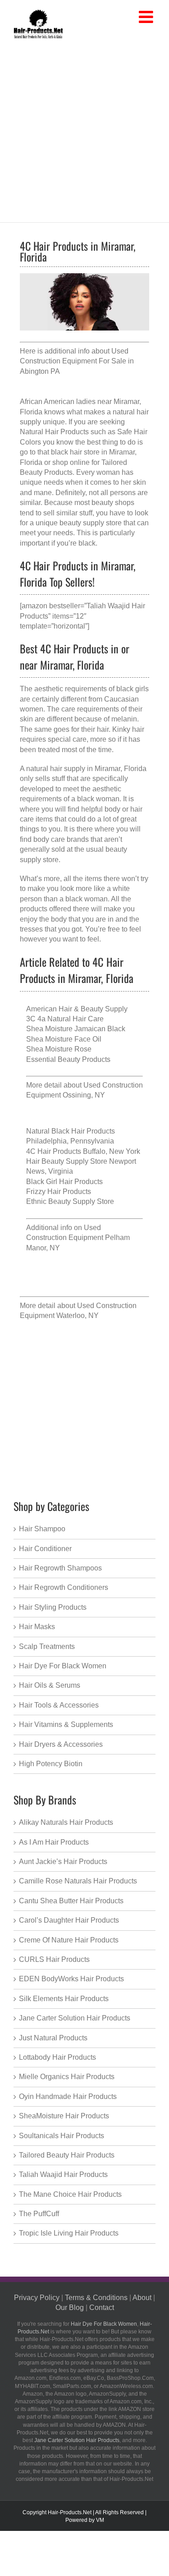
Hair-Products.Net (70, 2512)
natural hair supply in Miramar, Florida (86, 769)
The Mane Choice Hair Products (70, 2194)
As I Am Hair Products (54, 1842)
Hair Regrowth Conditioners (64, 1587)
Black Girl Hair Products (64, 1182)
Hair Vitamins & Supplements (66, 1724)
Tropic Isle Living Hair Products (69, 2233)
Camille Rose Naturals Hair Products (78, 1881)
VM (100, 2520)
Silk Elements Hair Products (64, 1999)
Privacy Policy (37, 2298)
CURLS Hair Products (54, 1959)
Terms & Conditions (96, 2298)
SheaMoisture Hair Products (64, 2116)
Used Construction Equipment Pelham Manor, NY (78, 1238)
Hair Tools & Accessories (59, 1705)
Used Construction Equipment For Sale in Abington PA (77, 361)
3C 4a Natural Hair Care (65, 1019)
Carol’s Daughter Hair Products (69, 1920)
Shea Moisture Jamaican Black (76, 1029)
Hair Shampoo (42, 1529)
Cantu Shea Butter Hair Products (71, 1901)
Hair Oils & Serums (50, 1685)
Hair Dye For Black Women (63, 1666)
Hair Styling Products (53, 1607)
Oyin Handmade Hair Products (68, 2096)
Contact (102, 2307)
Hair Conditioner (45, 1549)
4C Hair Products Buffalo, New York (83, 1151)
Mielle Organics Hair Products (67, 2077)
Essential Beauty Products (68, 1059)
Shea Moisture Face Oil (64, 1039)
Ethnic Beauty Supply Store (70, 1201)
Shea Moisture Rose (59, 1049)
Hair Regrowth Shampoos (60, 1568)
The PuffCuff (39, 2214)
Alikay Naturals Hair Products (66, 1822)
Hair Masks (37, 1627)
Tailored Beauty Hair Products (67, 2155)
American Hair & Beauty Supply (77, 1009)
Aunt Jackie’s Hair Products (63, 1862)
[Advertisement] (84, 129)
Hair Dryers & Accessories (61, 1744)
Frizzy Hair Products (59, 1192)
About (142, 2298)
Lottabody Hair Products (57, 2057)
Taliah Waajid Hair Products (63, 2174)
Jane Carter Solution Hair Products (75, 2018)
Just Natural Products (53, 2038)
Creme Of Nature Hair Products (69, 1940)
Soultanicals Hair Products (62, 2136)
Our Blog (70, 2307)
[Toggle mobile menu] (147, 17)
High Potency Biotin (51, 1764)
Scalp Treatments (47, 1646)
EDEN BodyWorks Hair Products (71, 1979)
